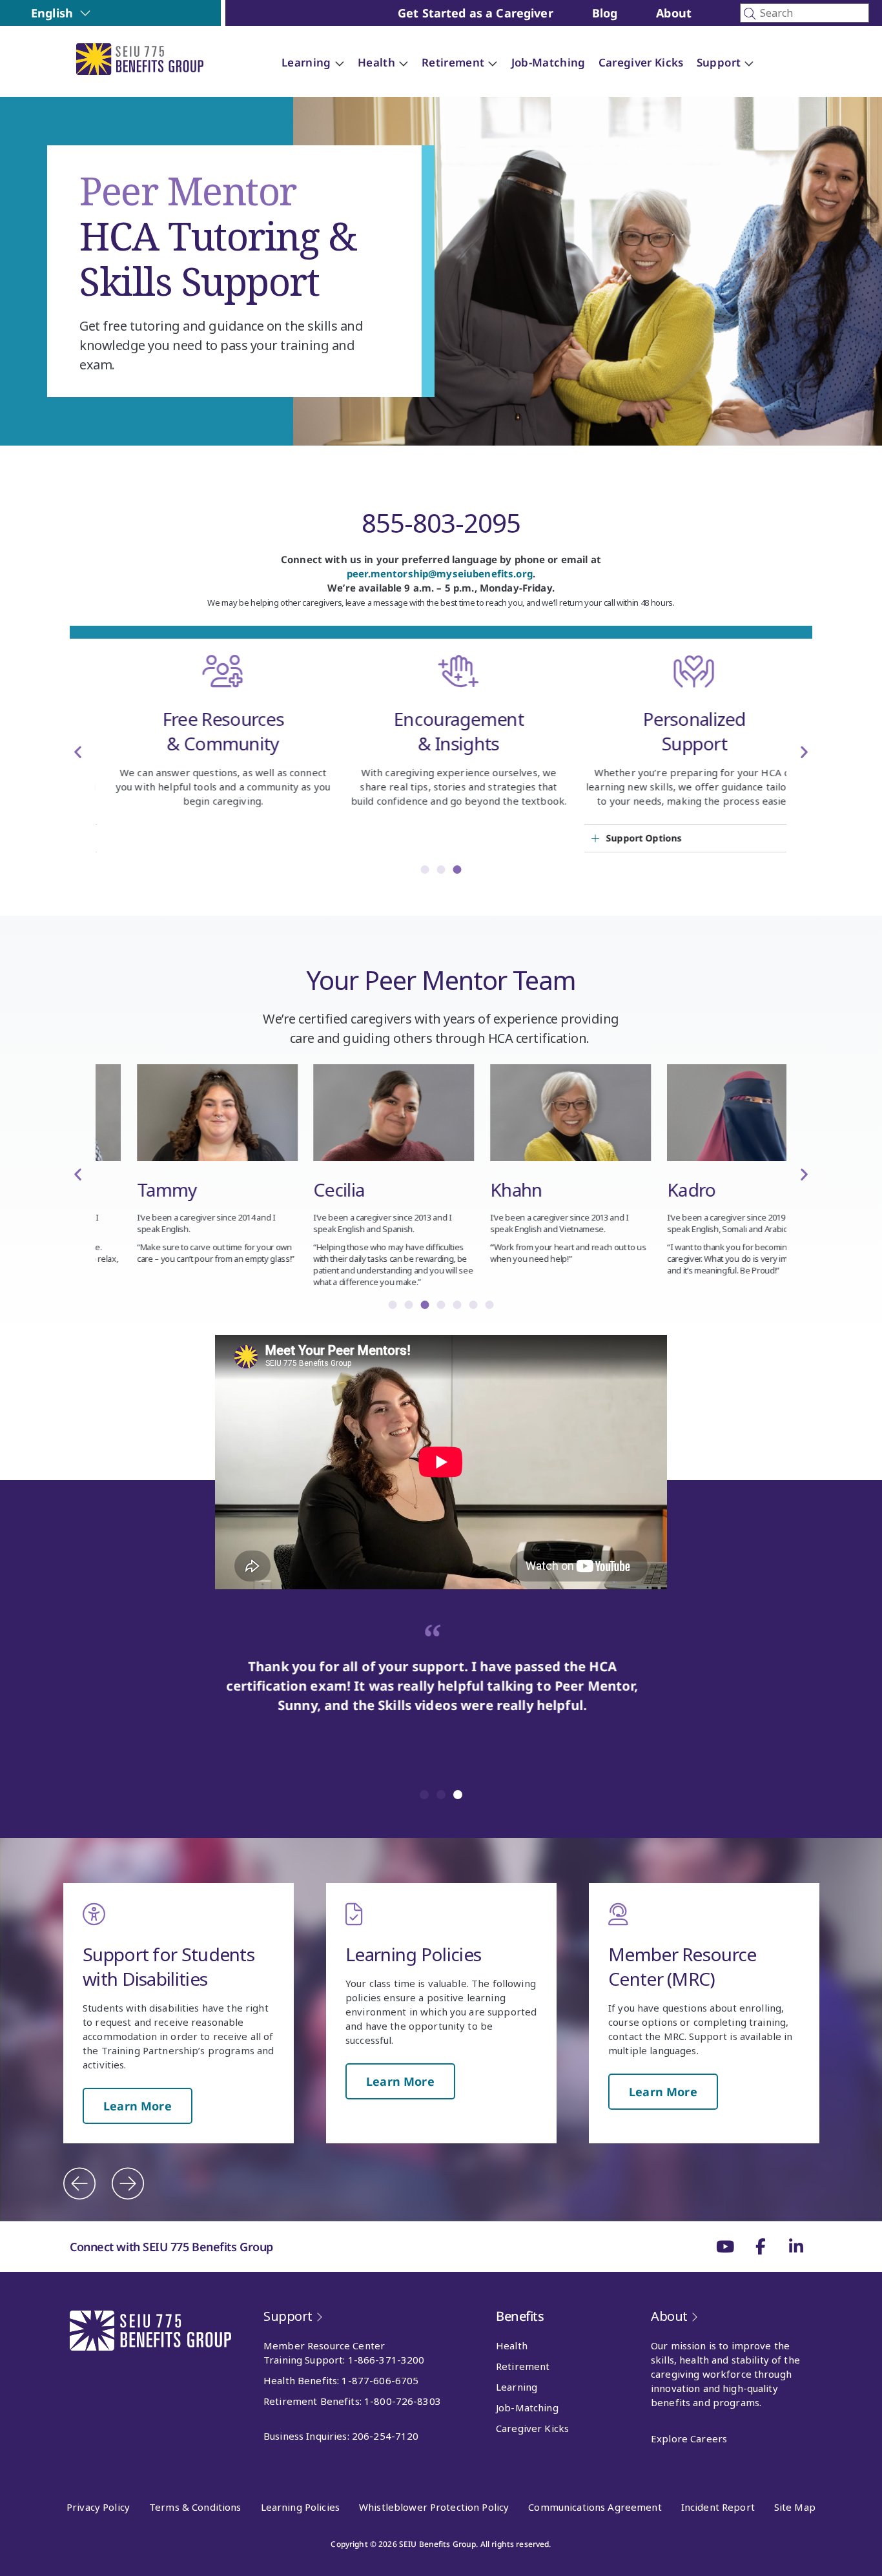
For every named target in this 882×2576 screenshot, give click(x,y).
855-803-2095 (441, 523)
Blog (605, 13)
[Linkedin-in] (796, 2247)
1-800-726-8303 (403, 2401)
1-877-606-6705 (380, 2380)
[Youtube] (725, 2247)
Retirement (523, 2366)
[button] (78, 751)
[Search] (805, 13)
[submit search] (750, 14)
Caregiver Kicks (532, 2428)
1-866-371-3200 (386, 2360)
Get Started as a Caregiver (476, 13)
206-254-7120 (385, 2436)
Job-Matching (527, 2407)
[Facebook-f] (761, 2247)
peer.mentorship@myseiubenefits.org (440, 573)
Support (288, 2316)
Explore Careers (689, 2438)
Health (512, 2345)
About (674, 13)
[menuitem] (61, 13)
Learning (517, 2387)
